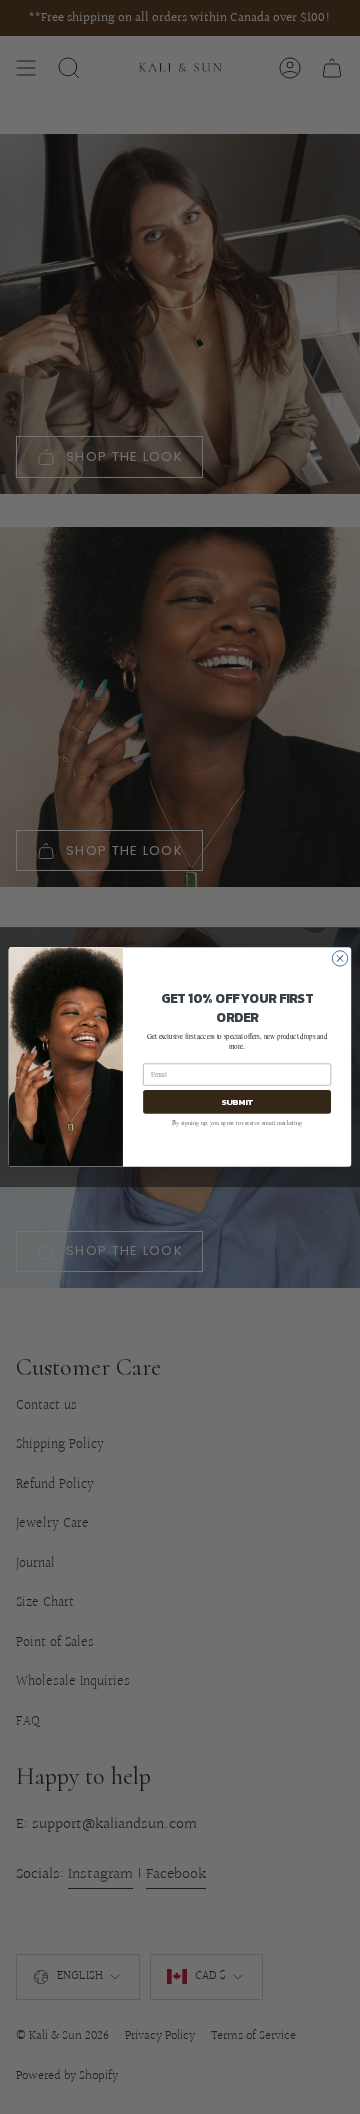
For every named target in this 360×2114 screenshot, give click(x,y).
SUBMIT (237, 1101)
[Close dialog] (339, 958)
